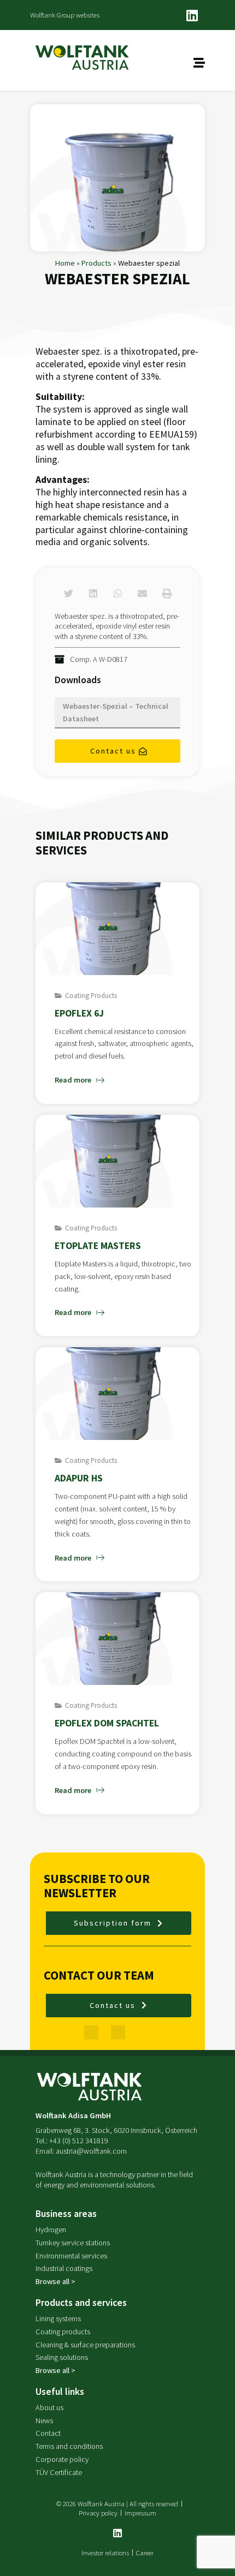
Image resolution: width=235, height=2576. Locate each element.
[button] (69, 593)
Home (65, 263)
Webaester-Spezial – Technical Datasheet (116, 712)
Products (96, 263)
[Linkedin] (192, 15)
